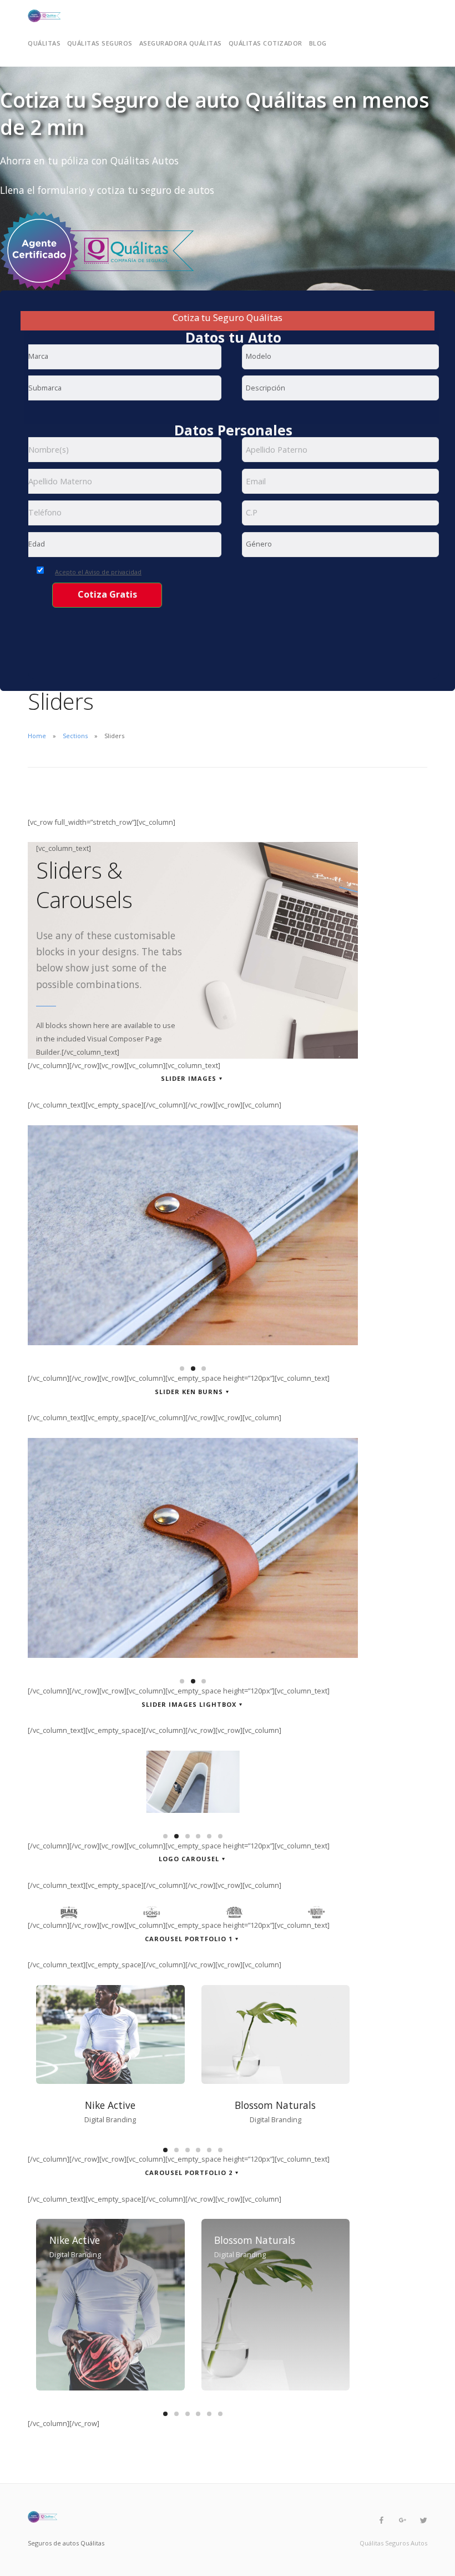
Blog (318, 43)
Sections (75, 736)
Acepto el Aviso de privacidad (98, 572)
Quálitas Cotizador (266, 43)
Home (37, 736)
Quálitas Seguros (100, 43)
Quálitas (44, 43)
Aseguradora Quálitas (181, 43)
